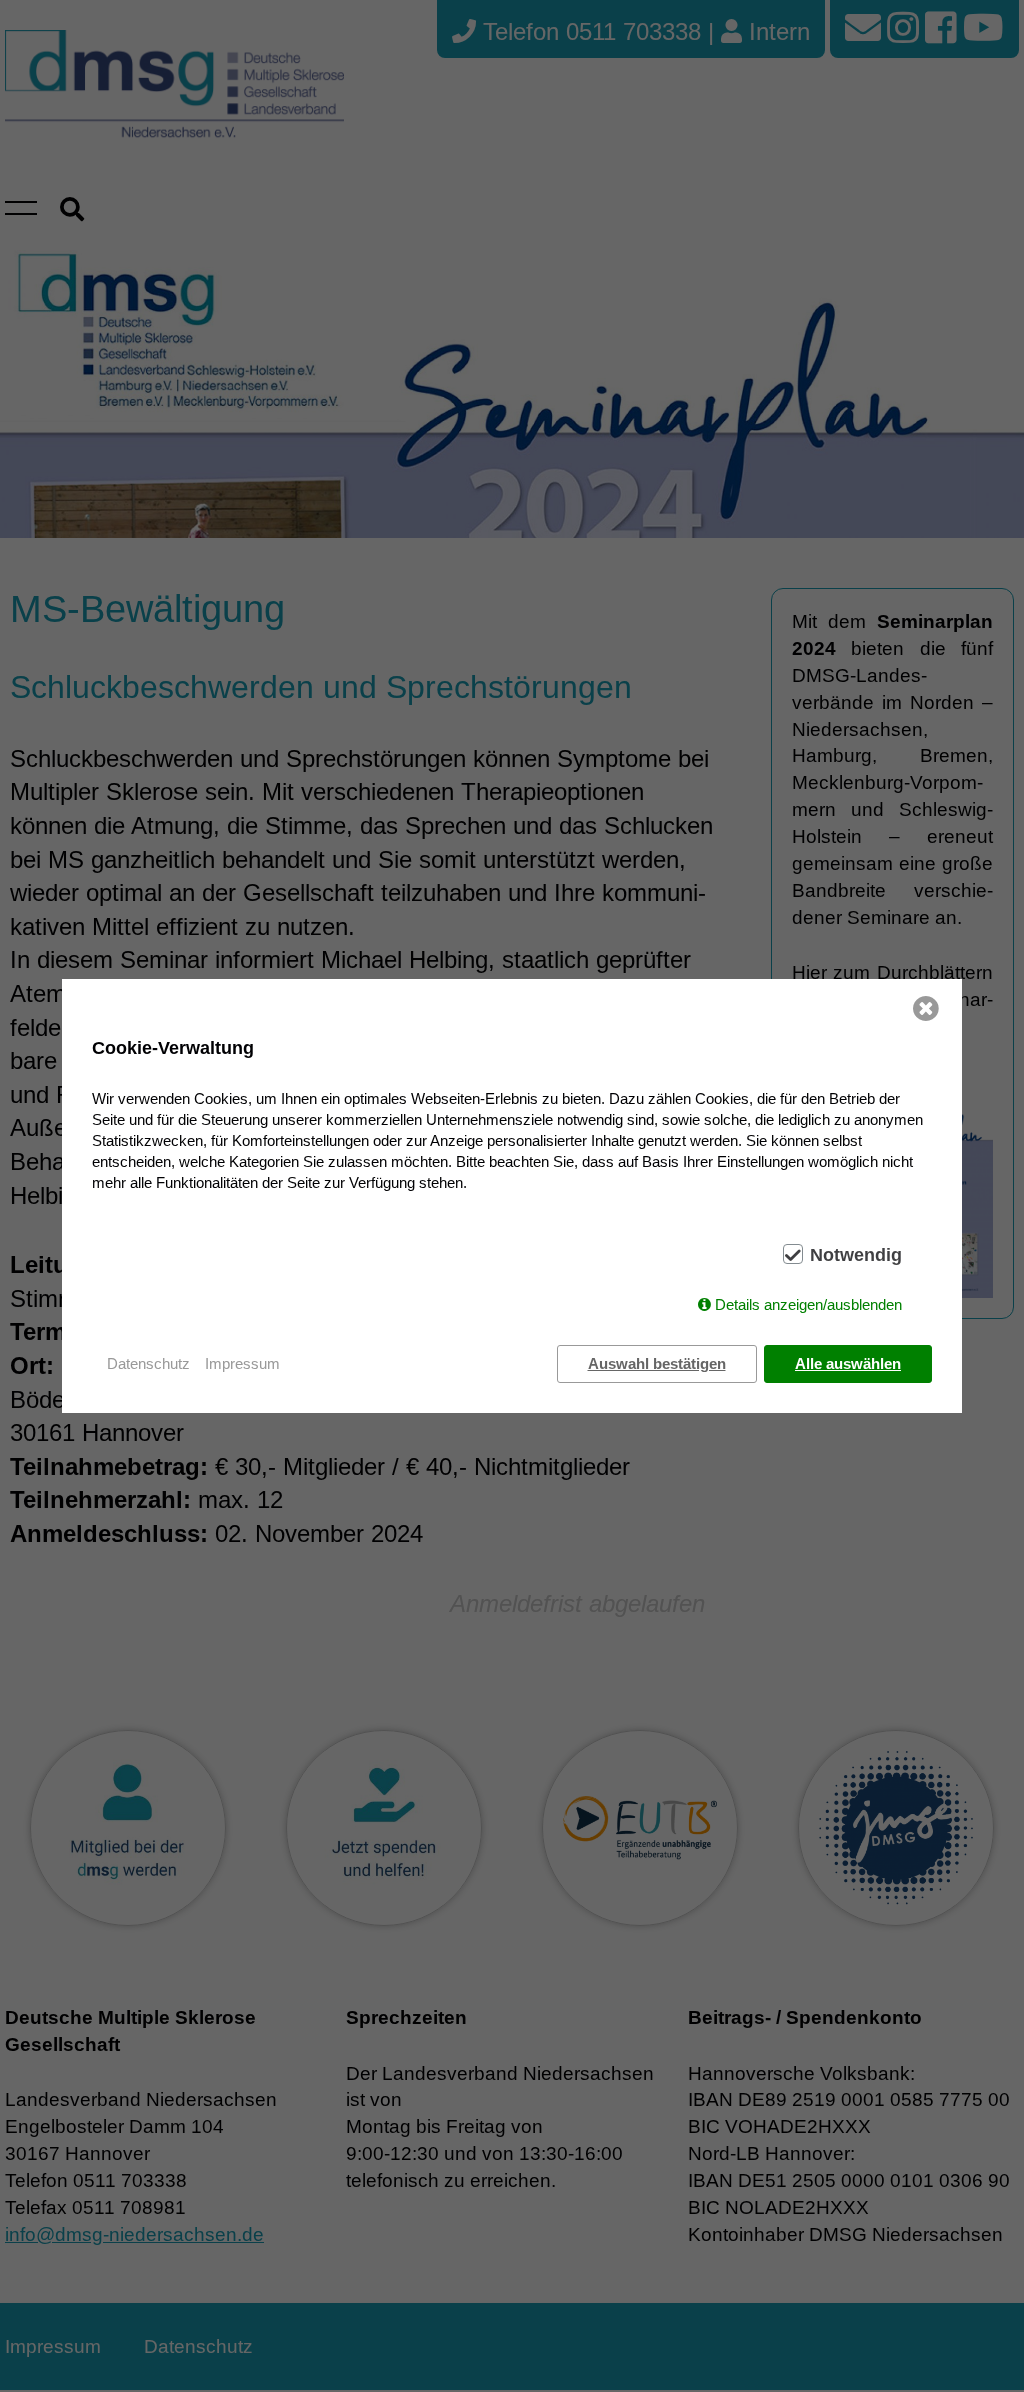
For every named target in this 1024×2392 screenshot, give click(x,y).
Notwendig (856, 1255)
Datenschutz (148, 1363)
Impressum (242, 1363)
